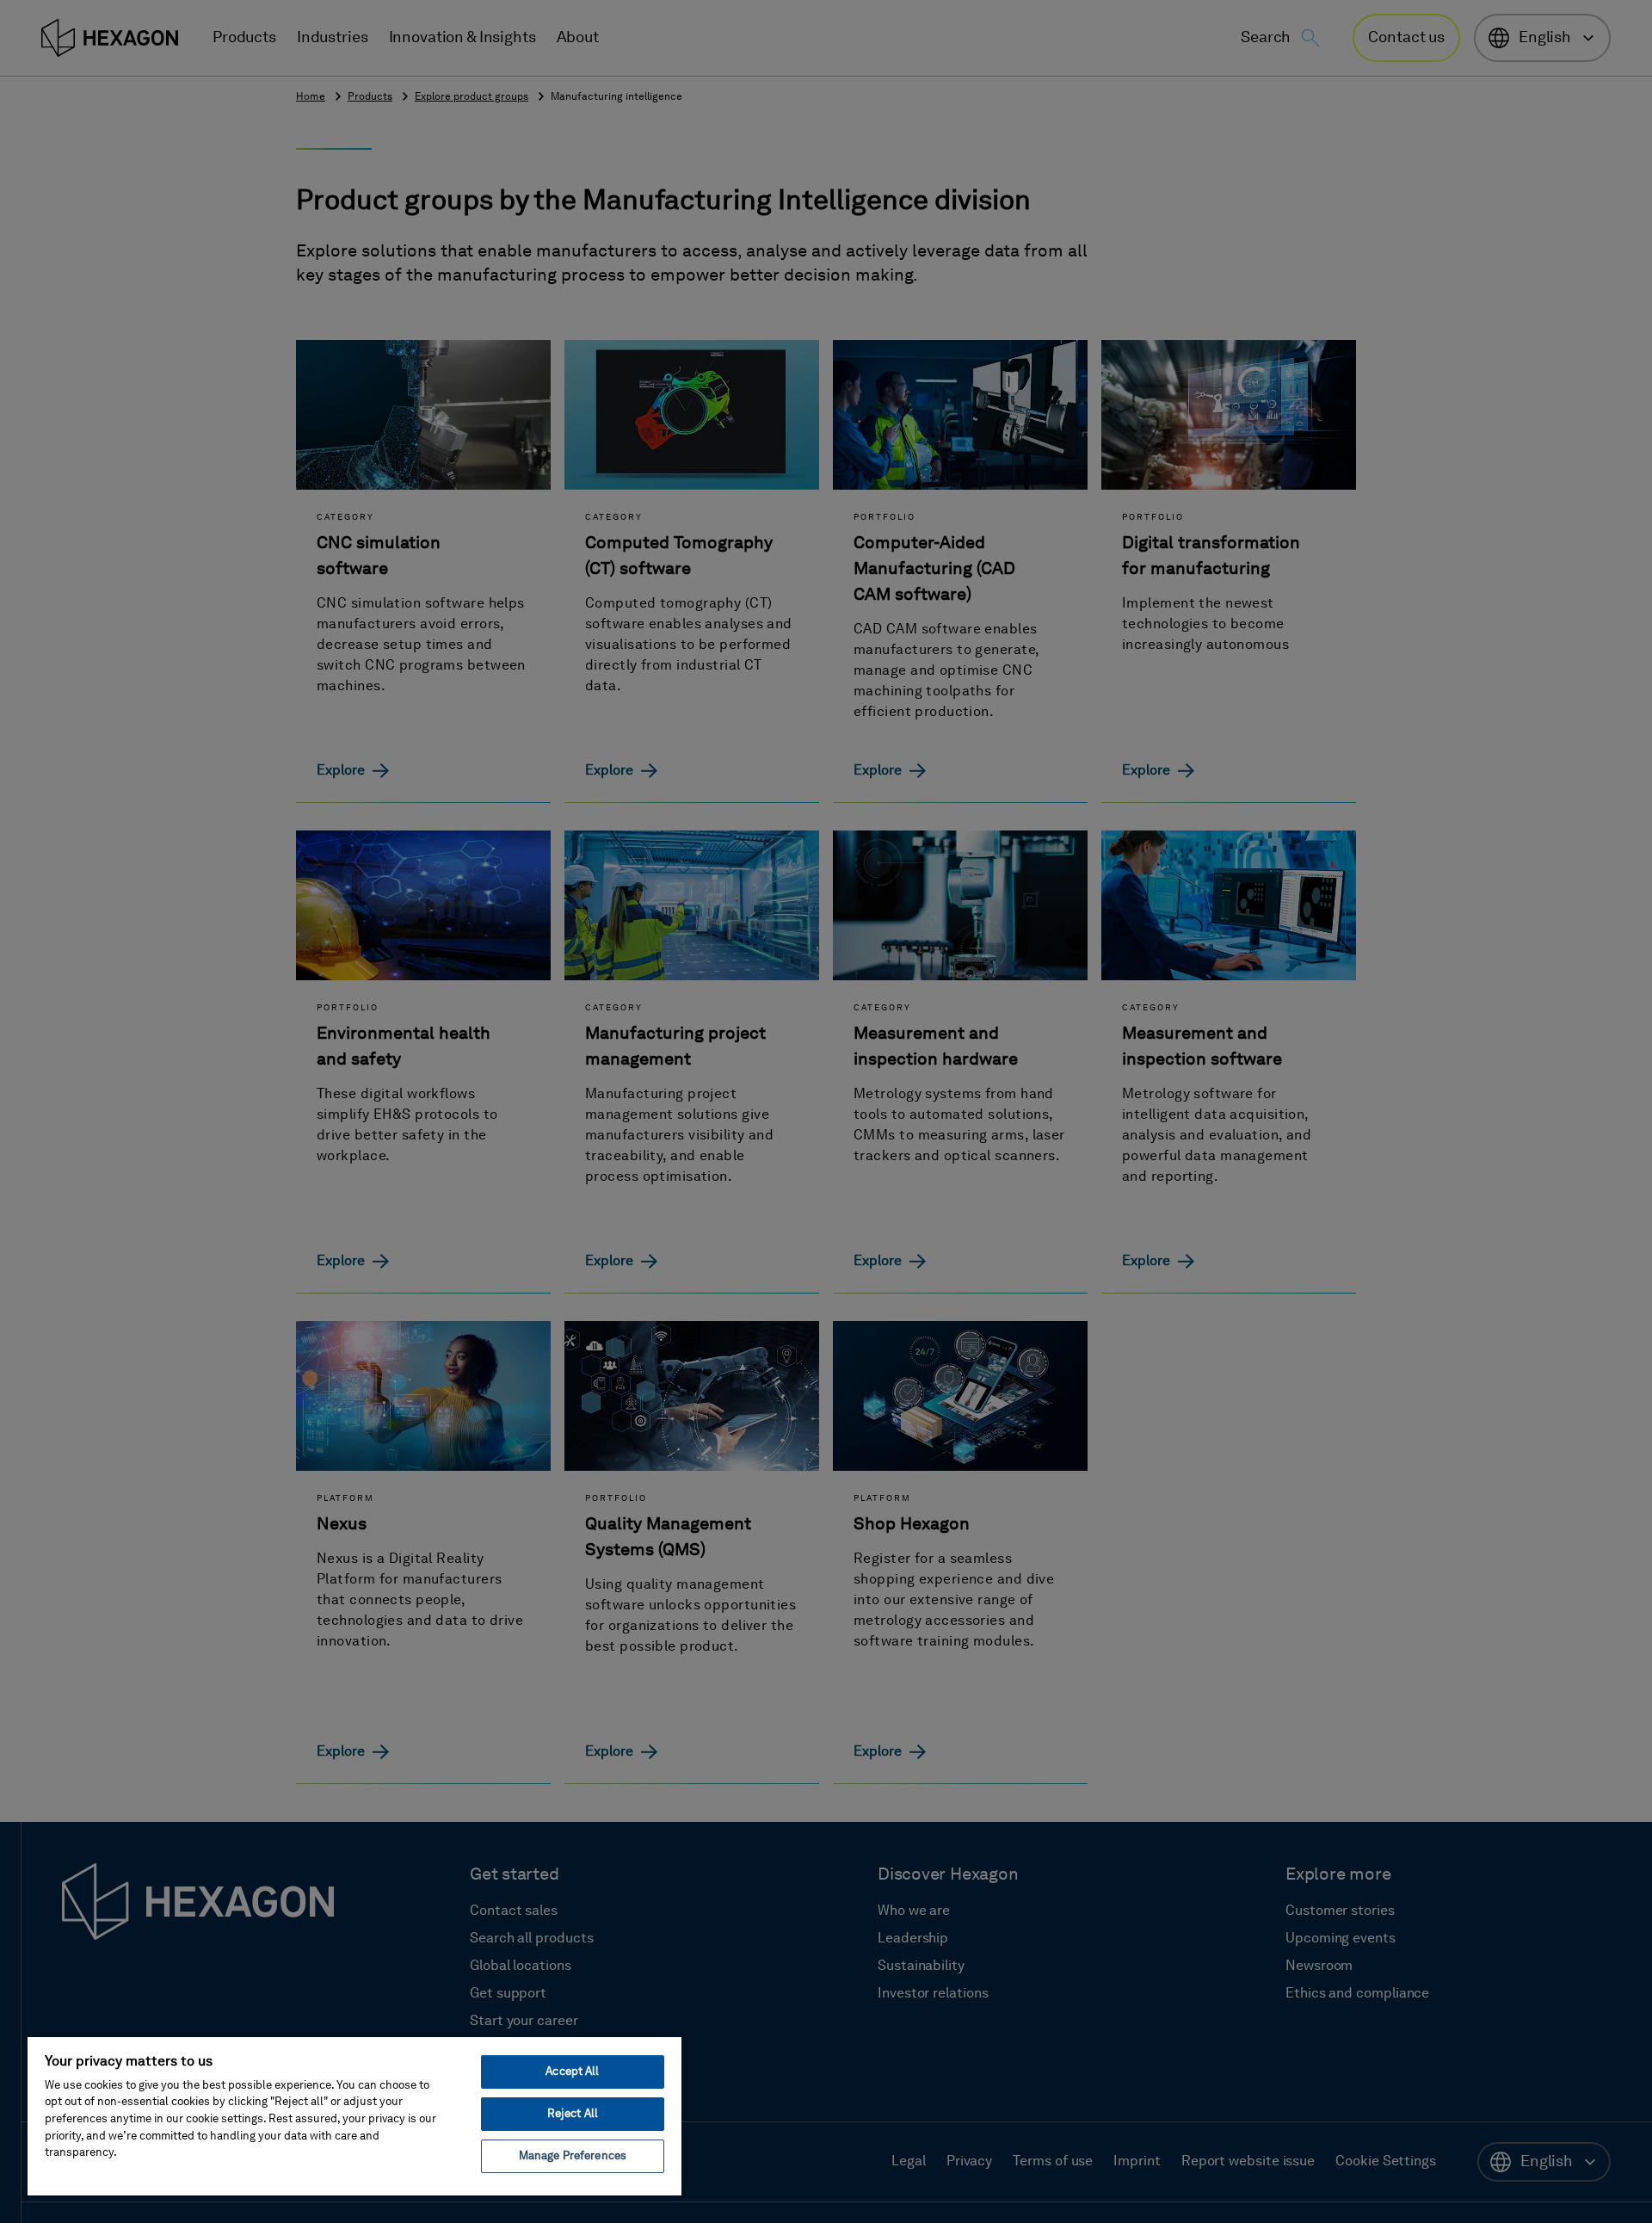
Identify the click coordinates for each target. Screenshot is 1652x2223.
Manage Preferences (573, 2156)
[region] (354, 2115)
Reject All (573, 2114)
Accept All (572, 2072)
